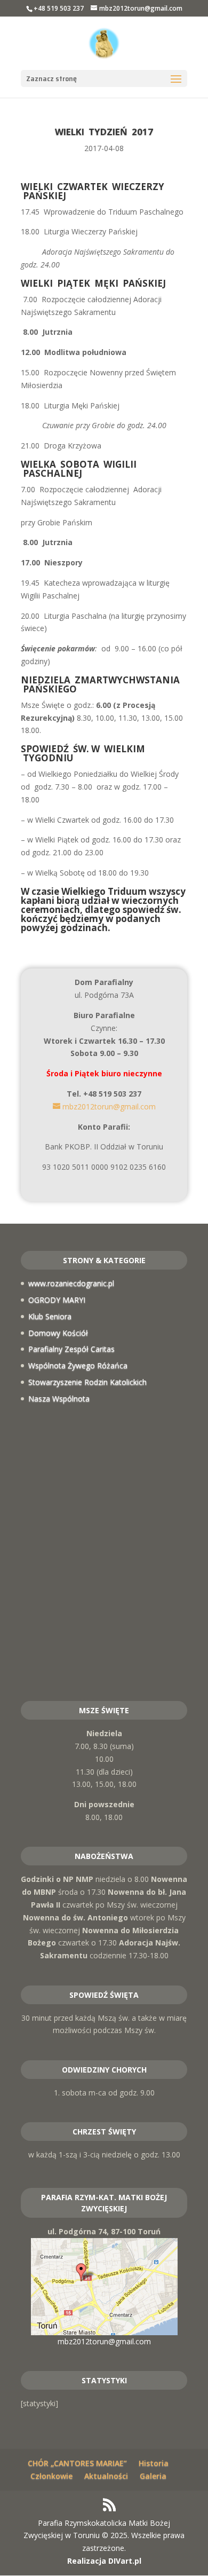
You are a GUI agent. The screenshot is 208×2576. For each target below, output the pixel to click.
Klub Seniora (50, 1316)
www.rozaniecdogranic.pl (71, 1283)
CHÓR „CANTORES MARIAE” (77, 2463)
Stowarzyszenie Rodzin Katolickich (87, 1382)
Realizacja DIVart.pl (104, 2561)
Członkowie (51, 2476)
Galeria (153, 2476)
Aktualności (106, 2476)
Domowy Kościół (58, 1333)
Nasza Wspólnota (59, 1399)
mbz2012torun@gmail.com (104, 2341)
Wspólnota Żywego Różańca (78, 1365)
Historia (154, 2463)
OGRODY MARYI (57, 1300)
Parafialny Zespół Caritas (71, 1349)
